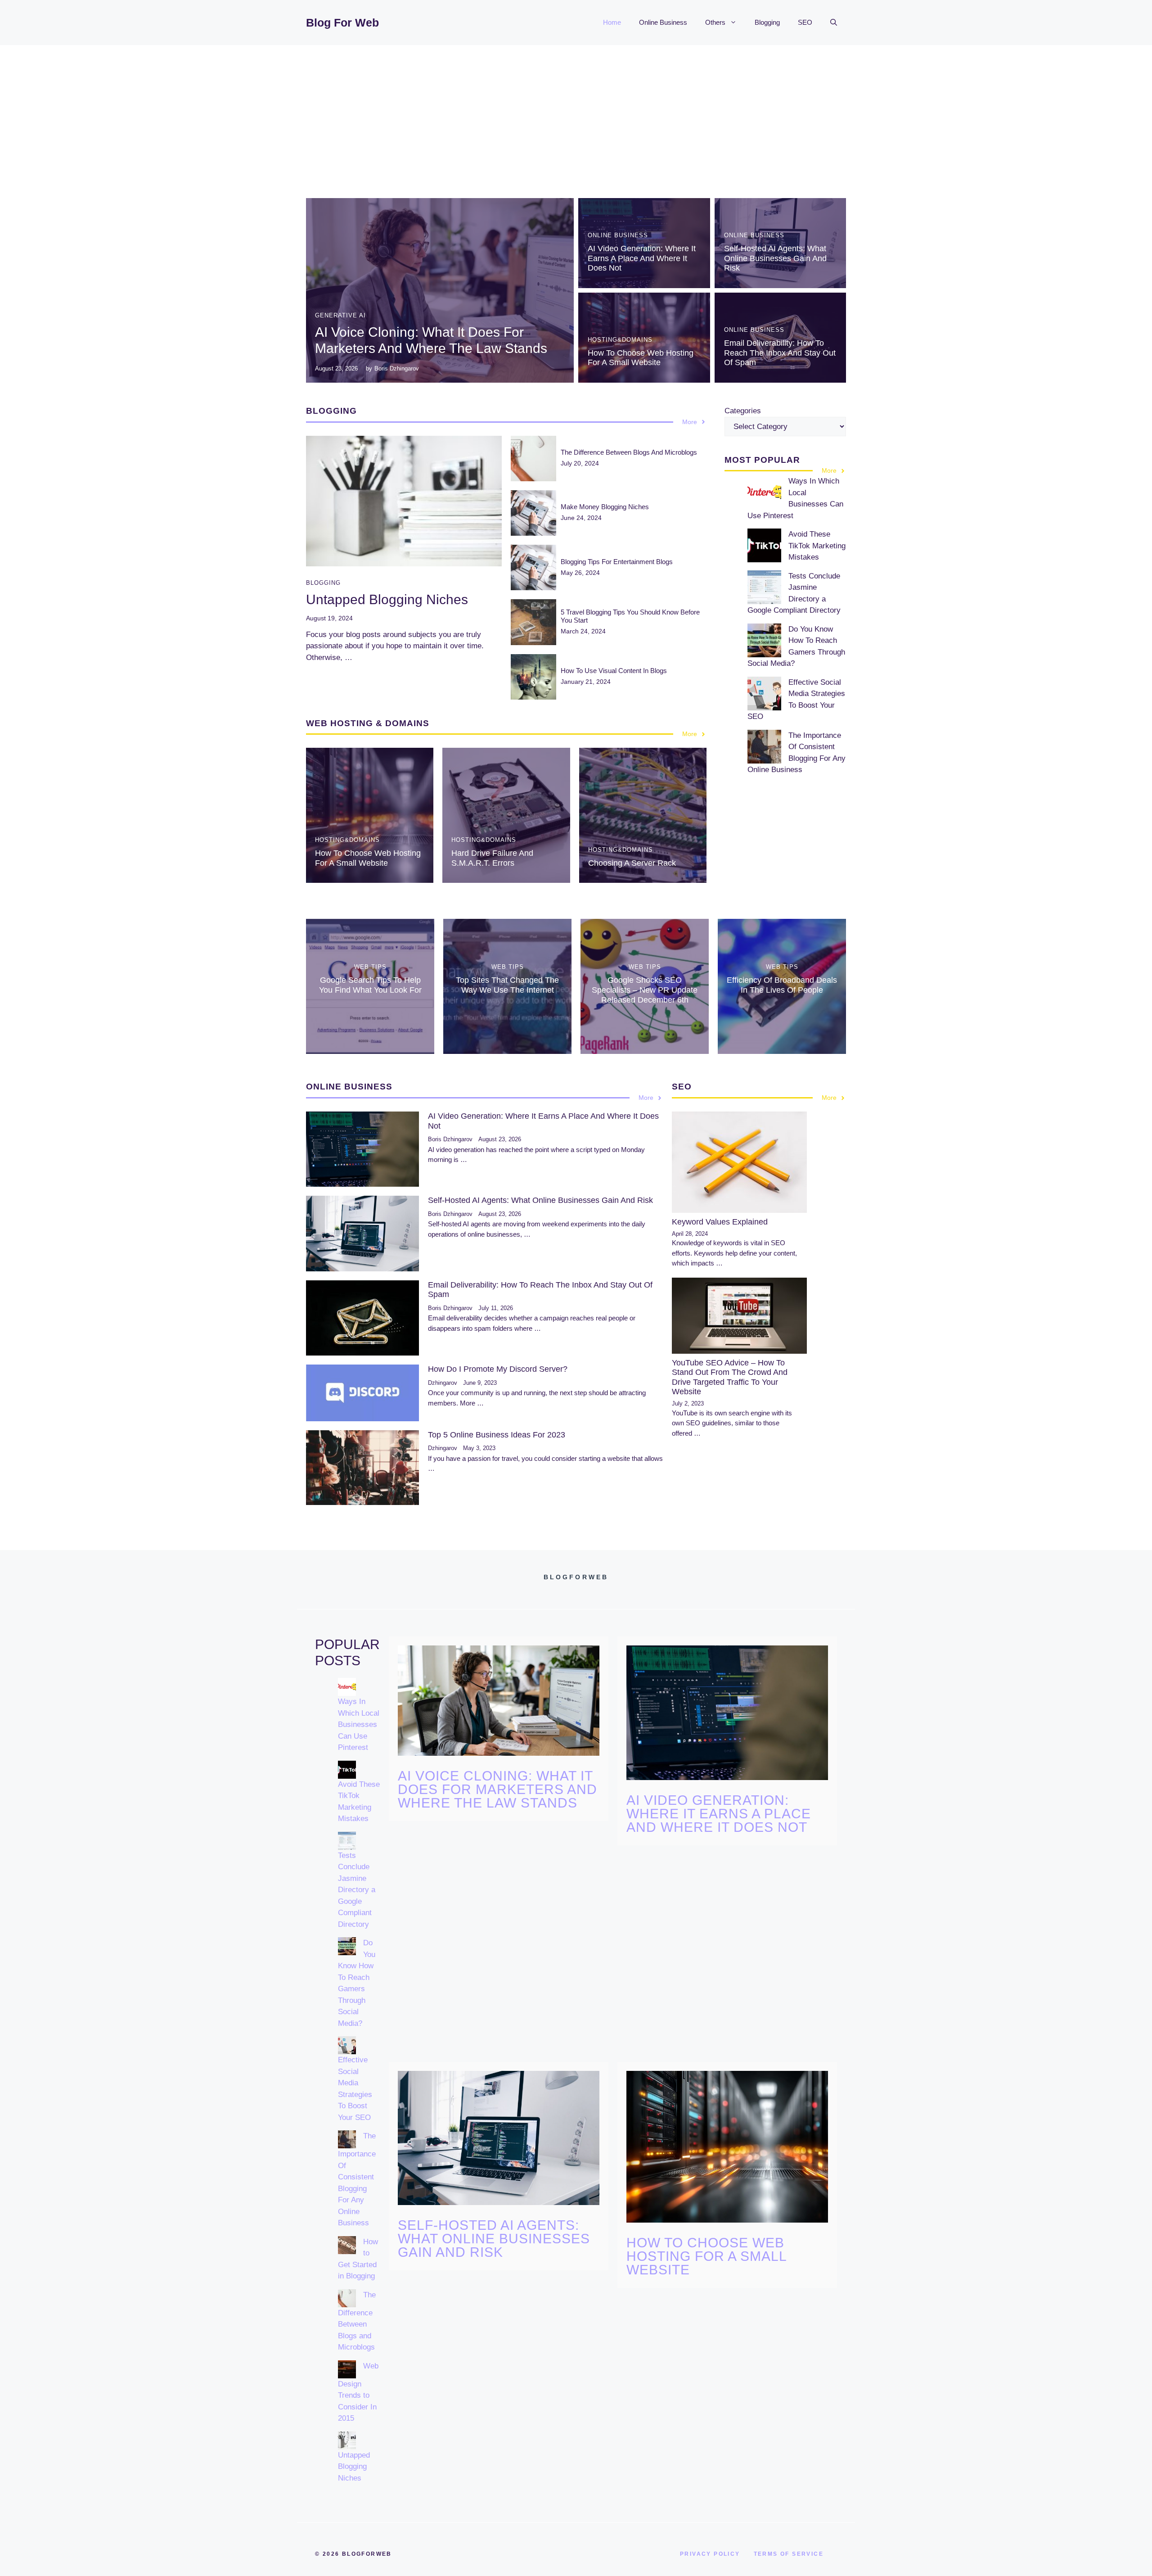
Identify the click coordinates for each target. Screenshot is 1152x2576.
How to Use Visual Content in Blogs (614, 671)
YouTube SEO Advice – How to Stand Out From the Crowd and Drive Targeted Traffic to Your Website (730, 1377)
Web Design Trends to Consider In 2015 (358, 2392)
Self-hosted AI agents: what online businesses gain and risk (775, 258)
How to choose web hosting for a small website (641, 358)
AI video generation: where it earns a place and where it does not (642, 258)
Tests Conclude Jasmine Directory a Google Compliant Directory (357, 1890)
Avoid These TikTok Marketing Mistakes (817, 546)
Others (715, 22)
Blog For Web (342, 23)
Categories (743, 411)
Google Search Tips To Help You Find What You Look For (370, 985)
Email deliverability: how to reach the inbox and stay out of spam (780, 353)
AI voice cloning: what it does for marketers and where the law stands (497, 1789)
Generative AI (340, 315)
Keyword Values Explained (720, 1222)
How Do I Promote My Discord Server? (498, 1369)
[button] (834, 23)
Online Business (663, 22)
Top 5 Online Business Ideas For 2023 (497, 1435)
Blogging (767, 22)
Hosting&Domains (620, 340)
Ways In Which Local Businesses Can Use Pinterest (359, 1724)
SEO (805, 22)
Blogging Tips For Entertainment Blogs (617, 562)
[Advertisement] (576, 113)
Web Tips (370, 967)
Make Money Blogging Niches (605, 507)
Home (612, 22)
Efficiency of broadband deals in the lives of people (782, 985)
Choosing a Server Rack (632, 863)
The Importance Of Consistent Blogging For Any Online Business (357, 2179)
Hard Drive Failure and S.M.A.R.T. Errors (492, 858)
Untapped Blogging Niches (387, 599)
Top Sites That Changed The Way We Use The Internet (507, 985)
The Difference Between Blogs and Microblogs (629, 452)
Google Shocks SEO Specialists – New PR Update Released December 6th (645, 990)
